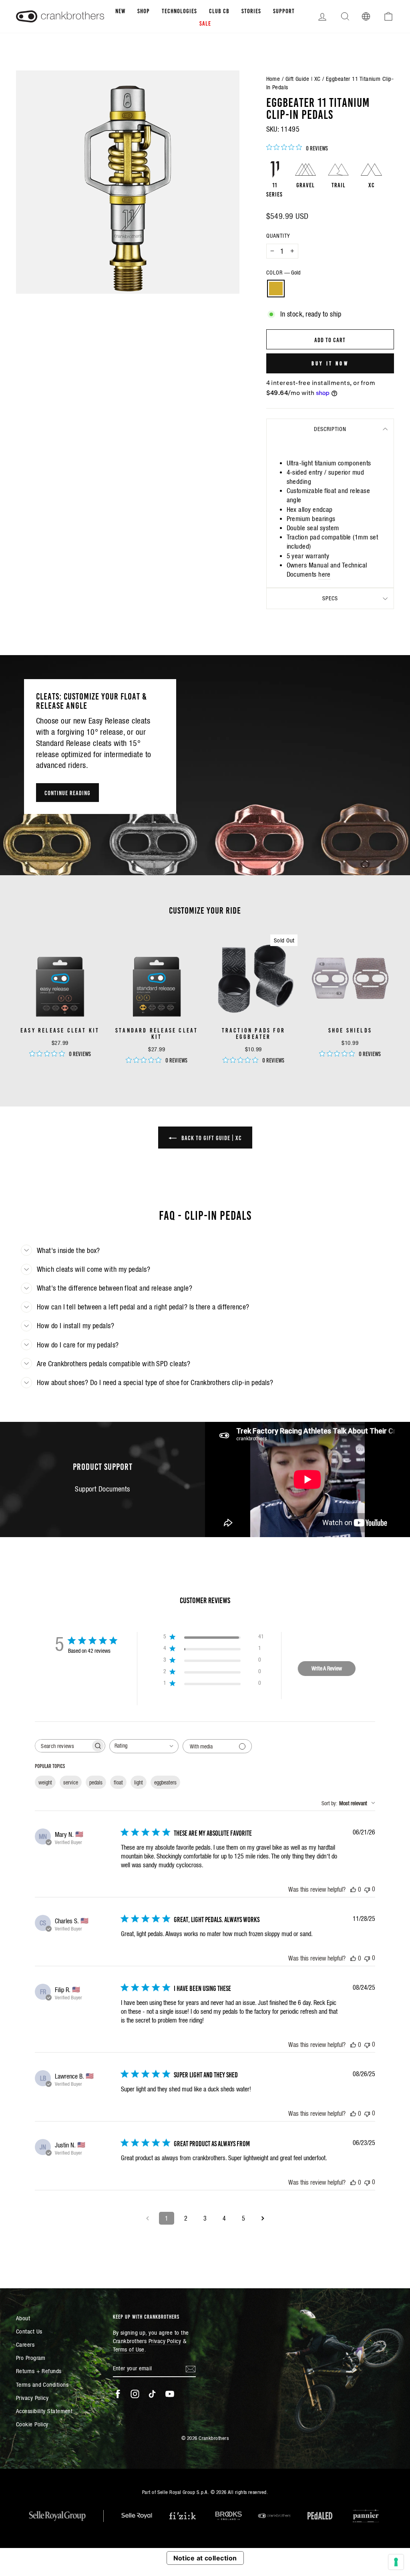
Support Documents (102, 1489)
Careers (25, 2344)
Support (284, 10)
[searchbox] (63, 1746)
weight (45, 1782)
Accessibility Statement (44, 2411)
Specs (330, 598)
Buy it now (330, 363)
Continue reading (67, 792)
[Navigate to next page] (263, 2218)
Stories (251, 10)
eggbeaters (165, 1782)
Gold (276, 289)
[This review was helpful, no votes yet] (353, 1889)
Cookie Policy (32, 2424)
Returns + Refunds (39, 2371)
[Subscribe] (191, 2368)
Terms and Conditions (42, 2385)
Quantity (278, 236)
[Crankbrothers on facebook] (118, 2394)
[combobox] (144, 1746)
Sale (205, 23)
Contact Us (29, 2331)
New (120, 10)
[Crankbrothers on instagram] (135, 2394)
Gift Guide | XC (303, 79)
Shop (144, 10)
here (325, 574)
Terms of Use (129, 2349)
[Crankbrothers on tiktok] (152, 2394)
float (118, 1782)
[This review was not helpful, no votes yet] (367, 1889)
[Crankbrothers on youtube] (170, 2394)
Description (330, 429)
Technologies (179, 10)
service (71, 1782)
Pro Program (31, 2358)
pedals (96, 1782)
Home (273, 79)
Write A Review (327, 1668)
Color (283, 273)
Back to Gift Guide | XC (211, 1137)
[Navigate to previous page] (147, 2218)
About (23, 2318)
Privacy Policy (32, 2398)
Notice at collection (205, 2558)
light (139, 1782)
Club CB (219, 10)
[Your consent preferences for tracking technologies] (396, 2562)
